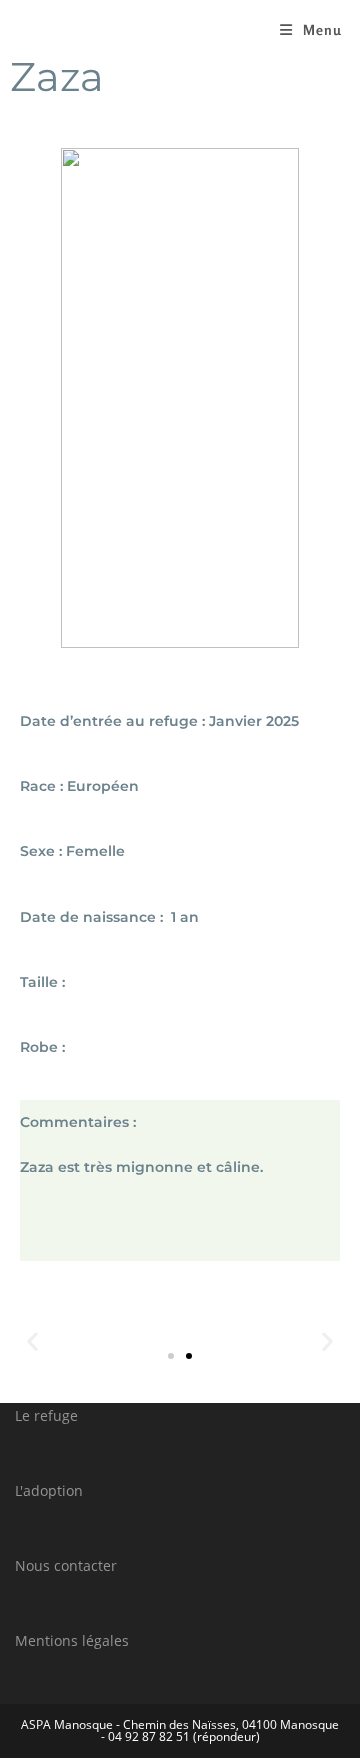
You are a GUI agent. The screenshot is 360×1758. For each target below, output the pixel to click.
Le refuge (46, 1415)
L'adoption (49, 1490)
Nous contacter (66, 1565)
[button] (171, 1356)
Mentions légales (72, 1640)
